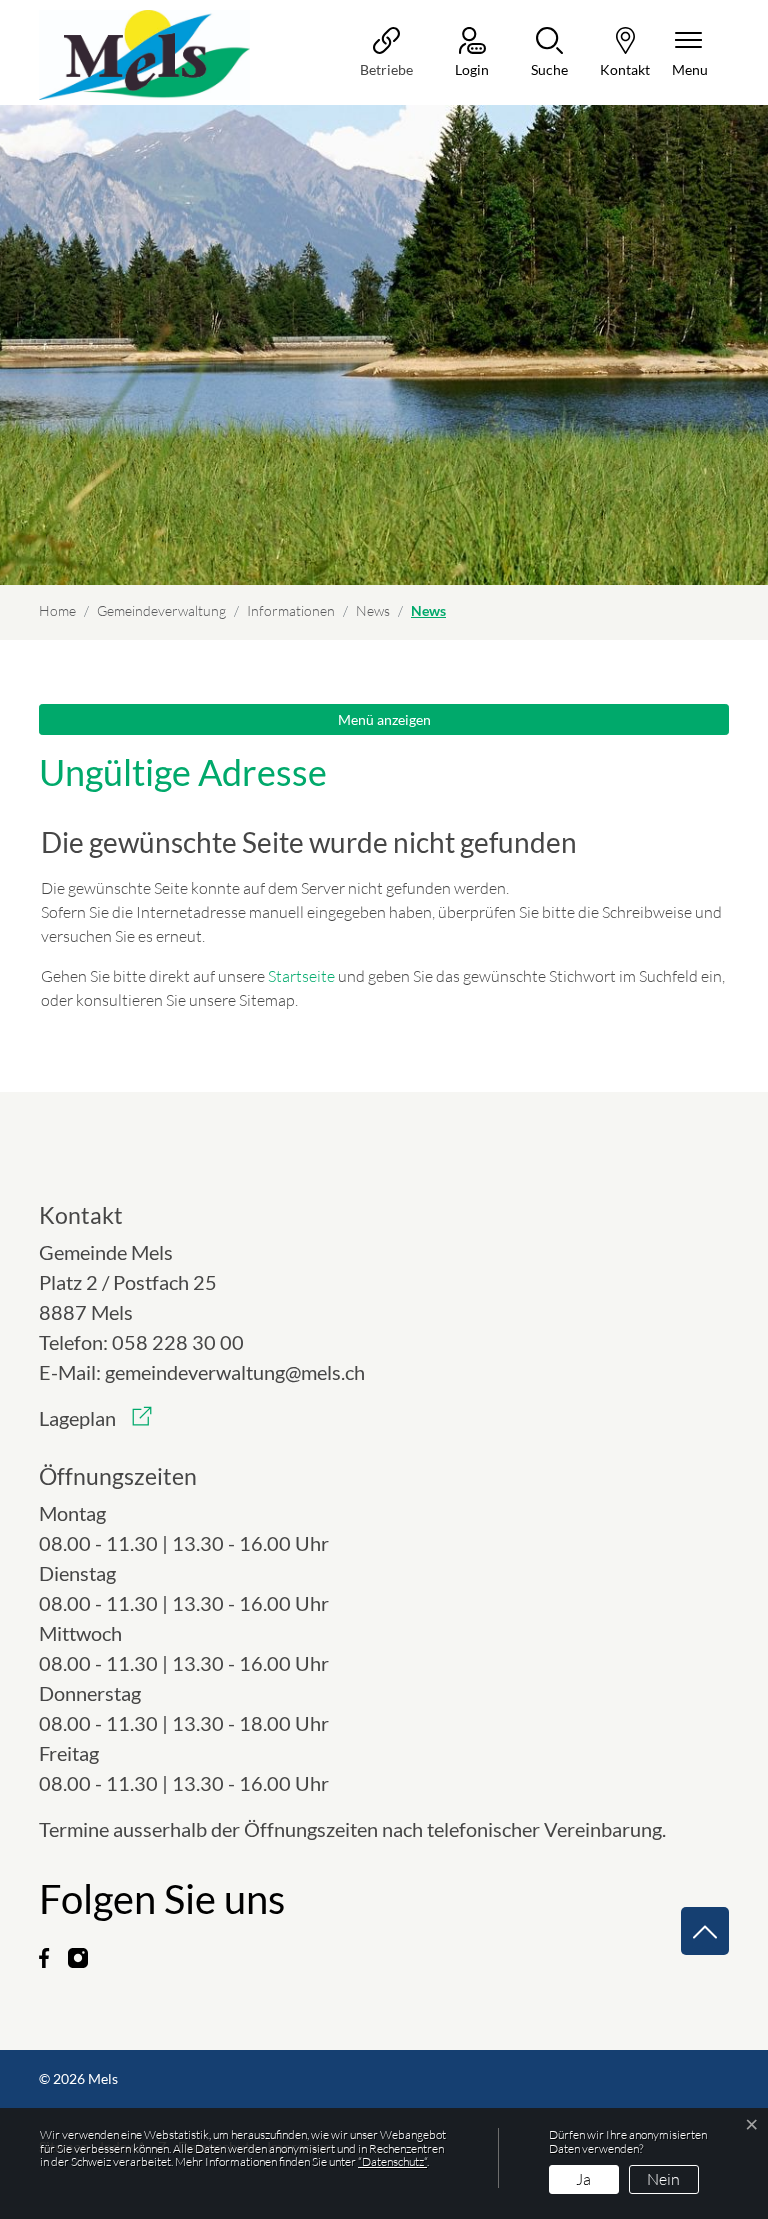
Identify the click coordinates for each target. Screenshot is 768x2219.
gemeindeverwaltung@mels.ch (235, 1372)
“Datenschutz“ (392, 2161)
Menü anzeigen (384, 719)
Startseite (301, 976)
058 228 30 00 (178, 1342)
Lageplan (95, 1418)
